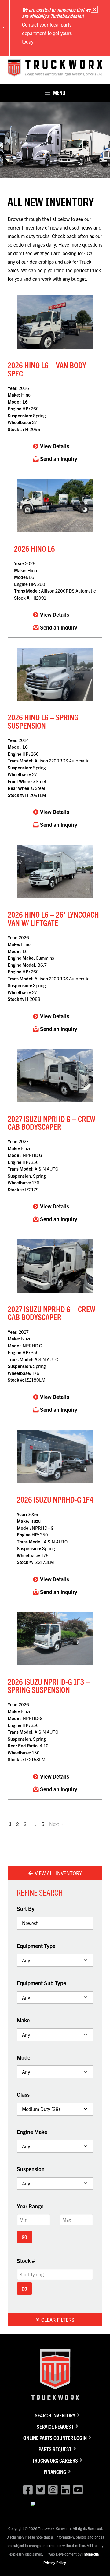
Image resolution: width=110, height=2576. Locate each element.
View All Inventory (58, 1873)
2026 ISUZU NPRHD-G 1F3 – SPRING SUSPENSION (49, 1685)
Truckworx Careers (55, 2460)
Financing (55, 2472)
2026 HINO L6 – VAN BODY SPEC (47, 369)
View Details (55, 446)
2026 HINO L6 (35, 548)
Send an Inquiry (59, 459)
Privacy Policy (55, 2562)
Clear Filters (57, 2320)
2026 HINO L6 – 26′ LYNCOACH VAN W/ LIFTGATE (53, 918)
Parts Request (55, 2449)
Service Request (55, 2426)
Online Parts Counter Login (55, 2438)
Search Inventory (55, 2415)
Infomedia (91, 2554)
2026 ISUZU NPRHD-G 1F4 (55, 1499)
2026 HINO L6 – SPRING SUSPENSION (43, 721)
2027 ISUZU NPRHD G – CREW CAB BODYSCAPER (51, 1122)
